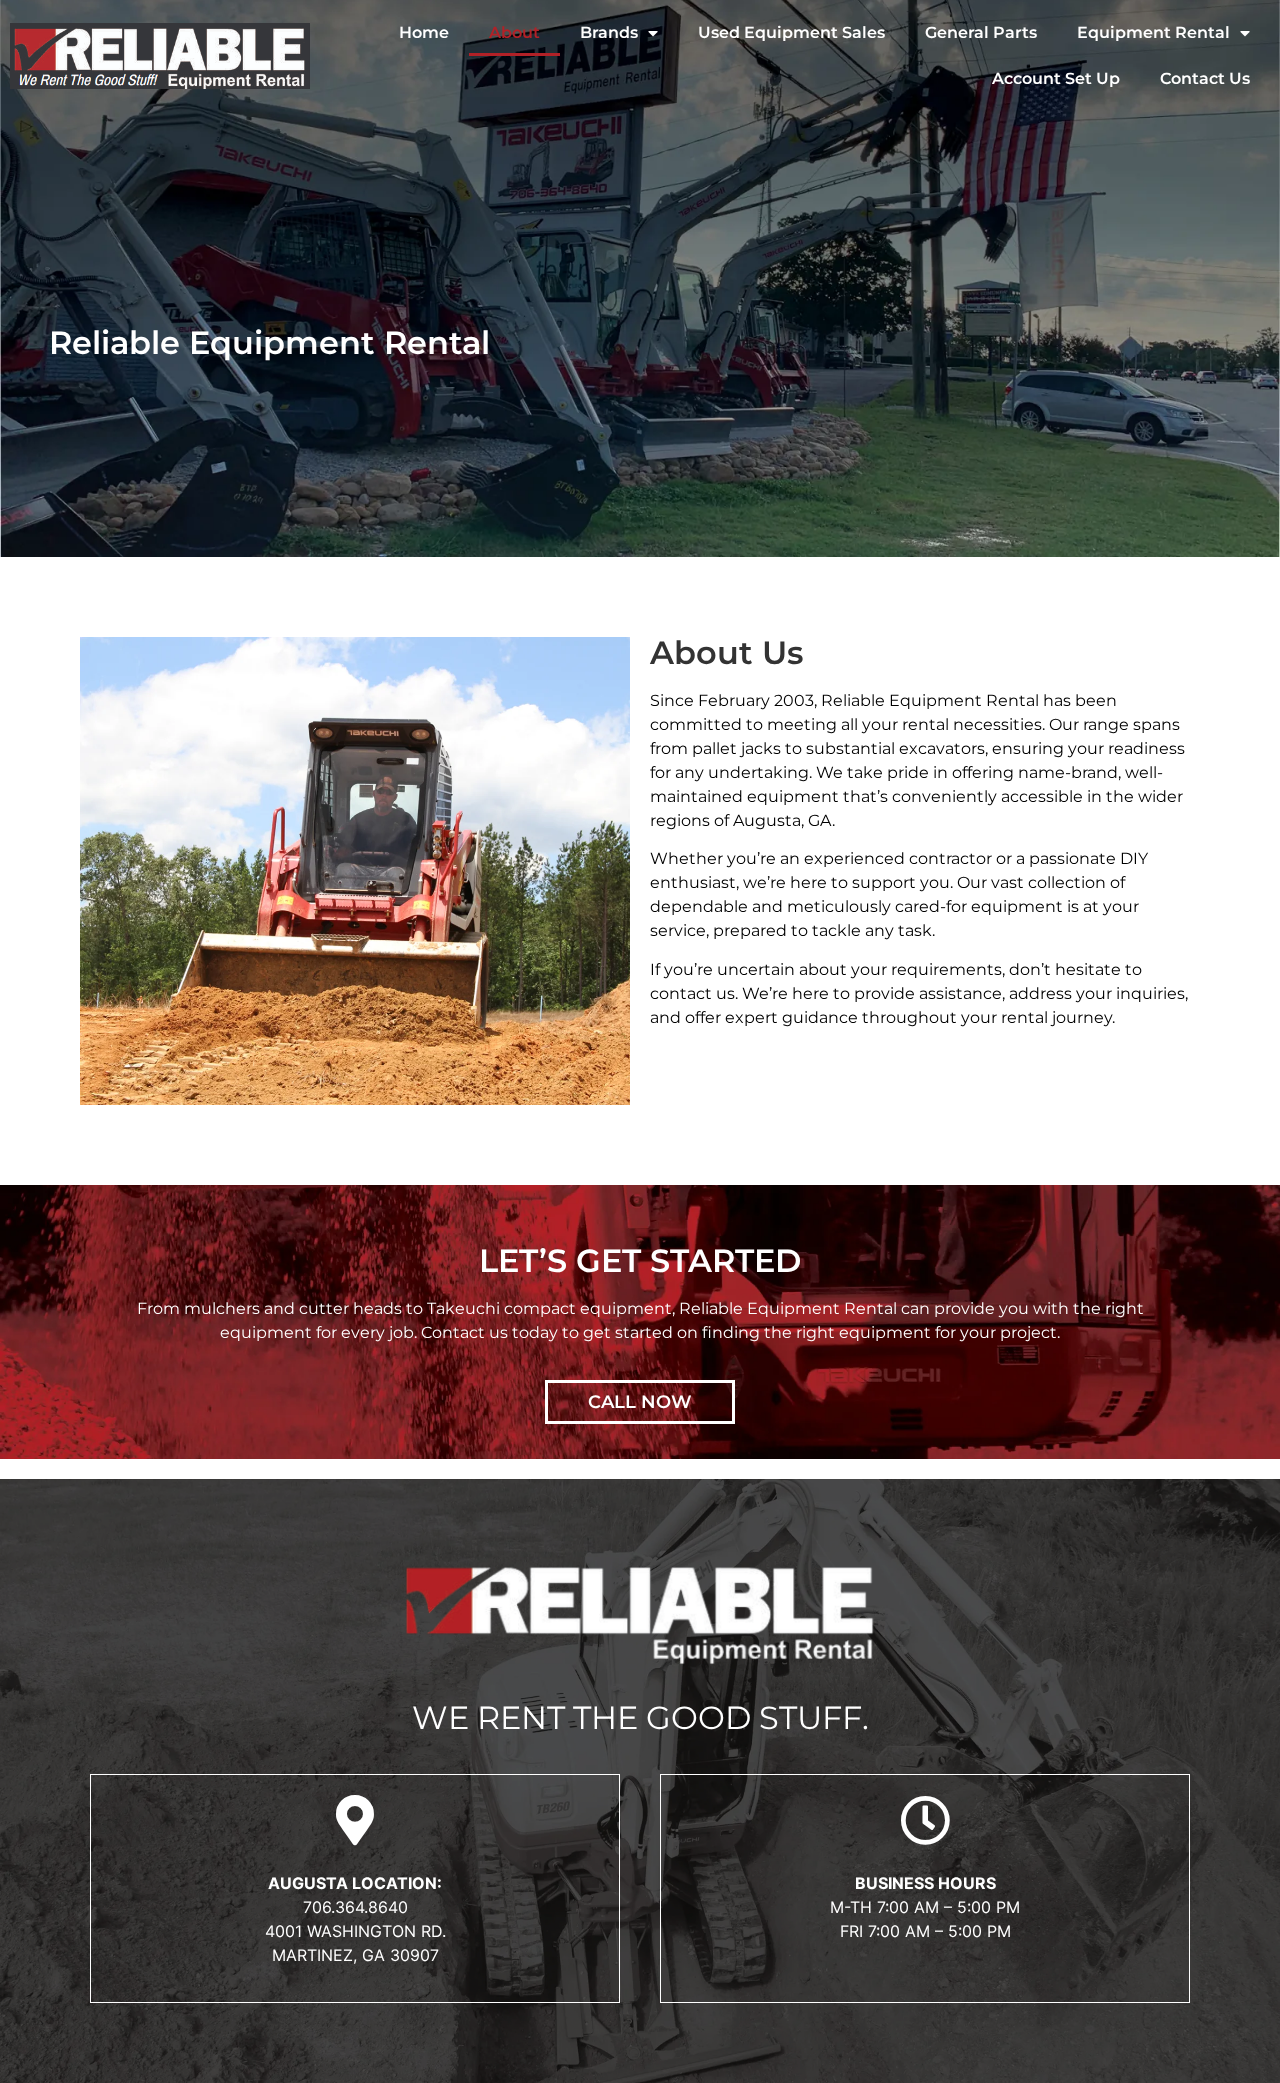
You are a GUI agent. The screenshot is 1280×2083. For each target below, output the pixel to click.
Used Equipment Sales (791, 32)
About (514, 32)
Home (424, 32)
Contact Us (1205, 78)
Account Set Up (1056, 78)
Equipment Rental (1153, 32)
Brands (609, 32)
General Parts (981, 32)
